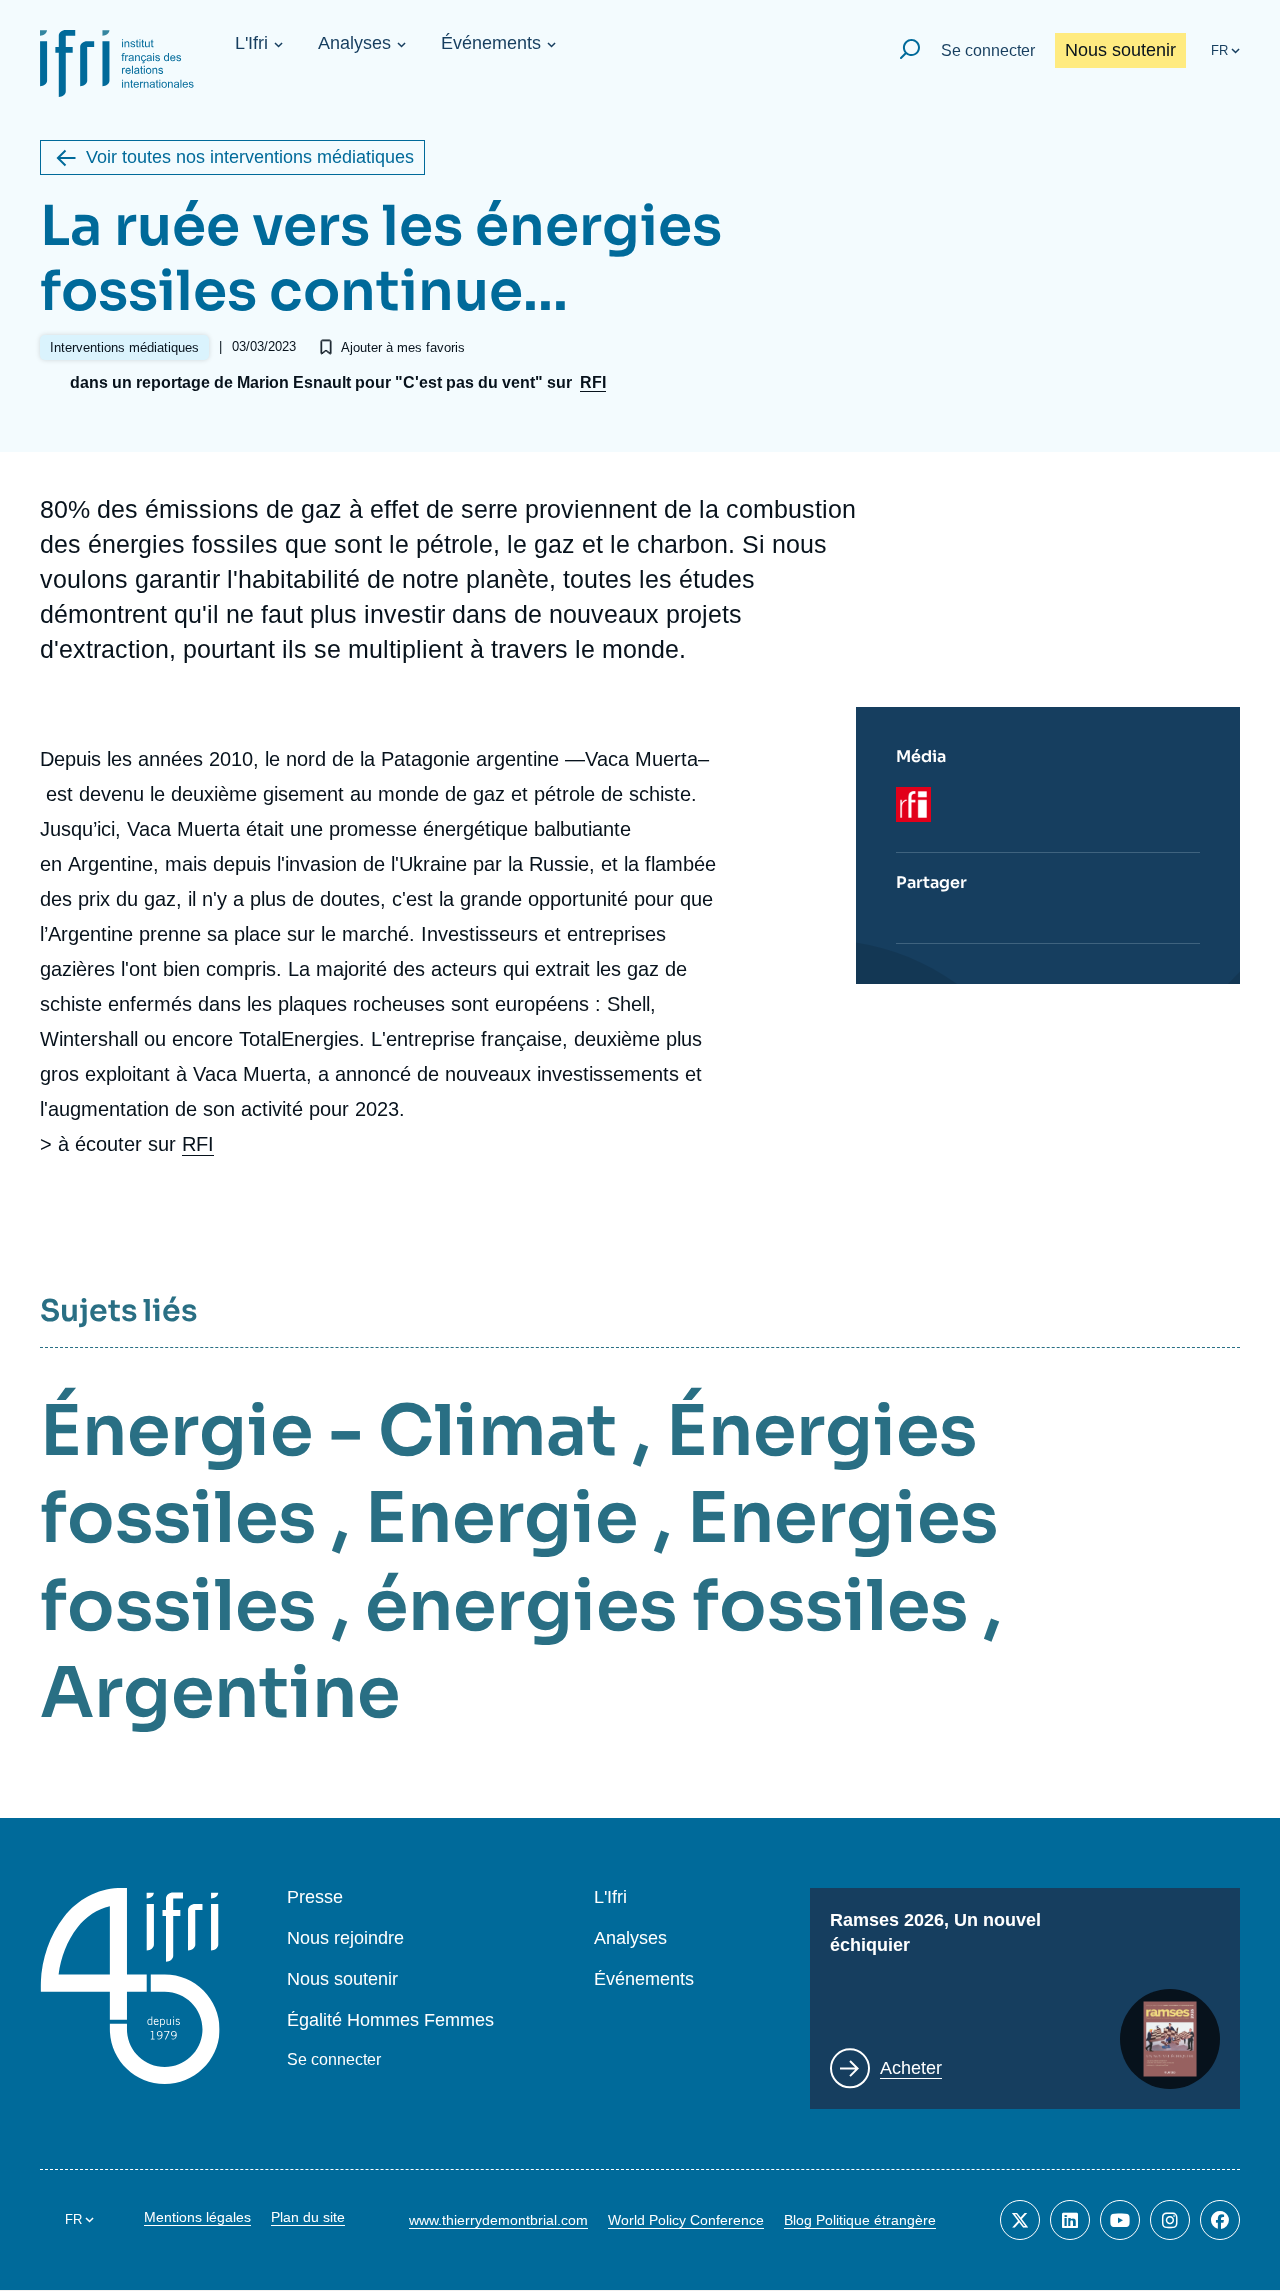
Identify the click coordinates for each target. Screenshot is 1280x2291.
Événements (491, 43)
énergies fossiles (666, 1606)
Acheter (911, 2068)
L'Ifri (251, 43)
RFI (593, 383)
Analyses (354, 43)
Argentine (220, 1693)
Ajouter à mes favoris (403, 347)
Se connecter (988, 50)
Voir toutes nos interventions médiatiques (250, 157)
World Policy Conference (686, 2220)
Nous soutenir (1120, 50)
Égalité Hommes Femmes (390, 2020)
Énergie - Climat (328, 1431)
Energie (501, 1518)
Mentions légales (197, 2217)
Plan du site (308, 2217)
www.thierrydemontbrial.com (498, 2220)
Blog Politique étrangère (860, 2220)
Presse (315, 1897)
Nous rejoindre (345, 1938)
